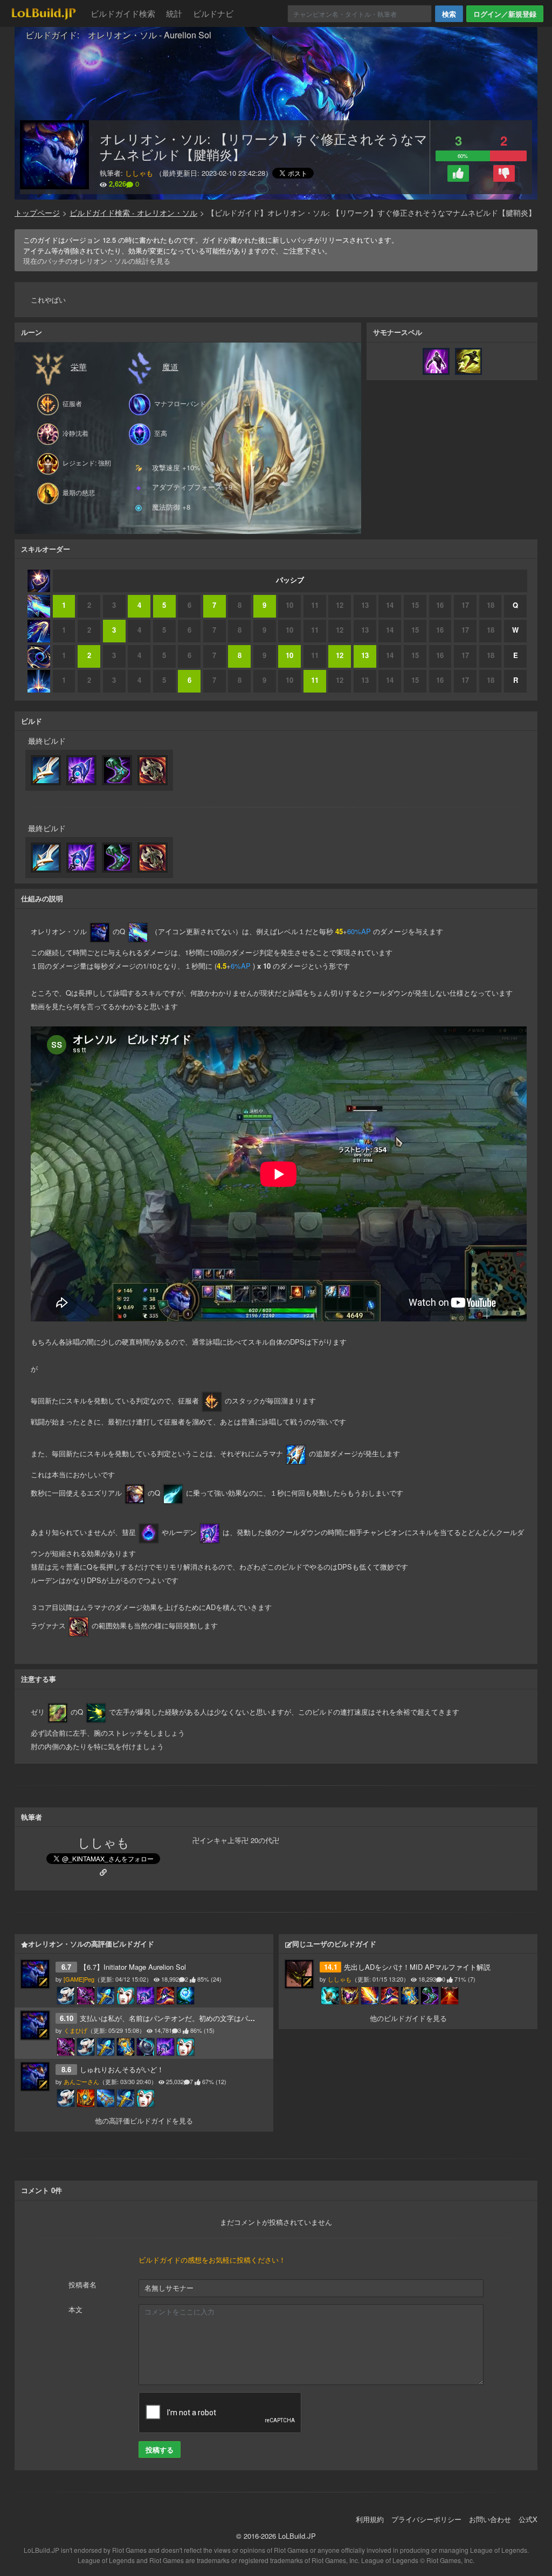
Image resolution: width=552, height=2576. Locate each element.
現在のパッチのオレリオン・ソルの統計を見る (97, 261)
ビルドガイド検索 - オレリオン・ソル (133, 213)
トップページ (37, 213)
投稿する (160, 2450)
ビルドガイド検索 (123, 13)
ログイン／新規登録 (505, 14)
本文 (75, 2309)
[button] (458, 173)
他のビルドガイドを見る (408, 2018)
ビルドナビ (213, 13)
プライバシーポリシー (426, 2519)
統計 (174, 13)
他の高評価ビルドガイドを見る (144, 2121)
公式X (528, 2519)
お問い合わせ (490, 2519)
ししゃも (139, 173)
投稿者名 (82, 2284)
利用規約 (370, 2519)
